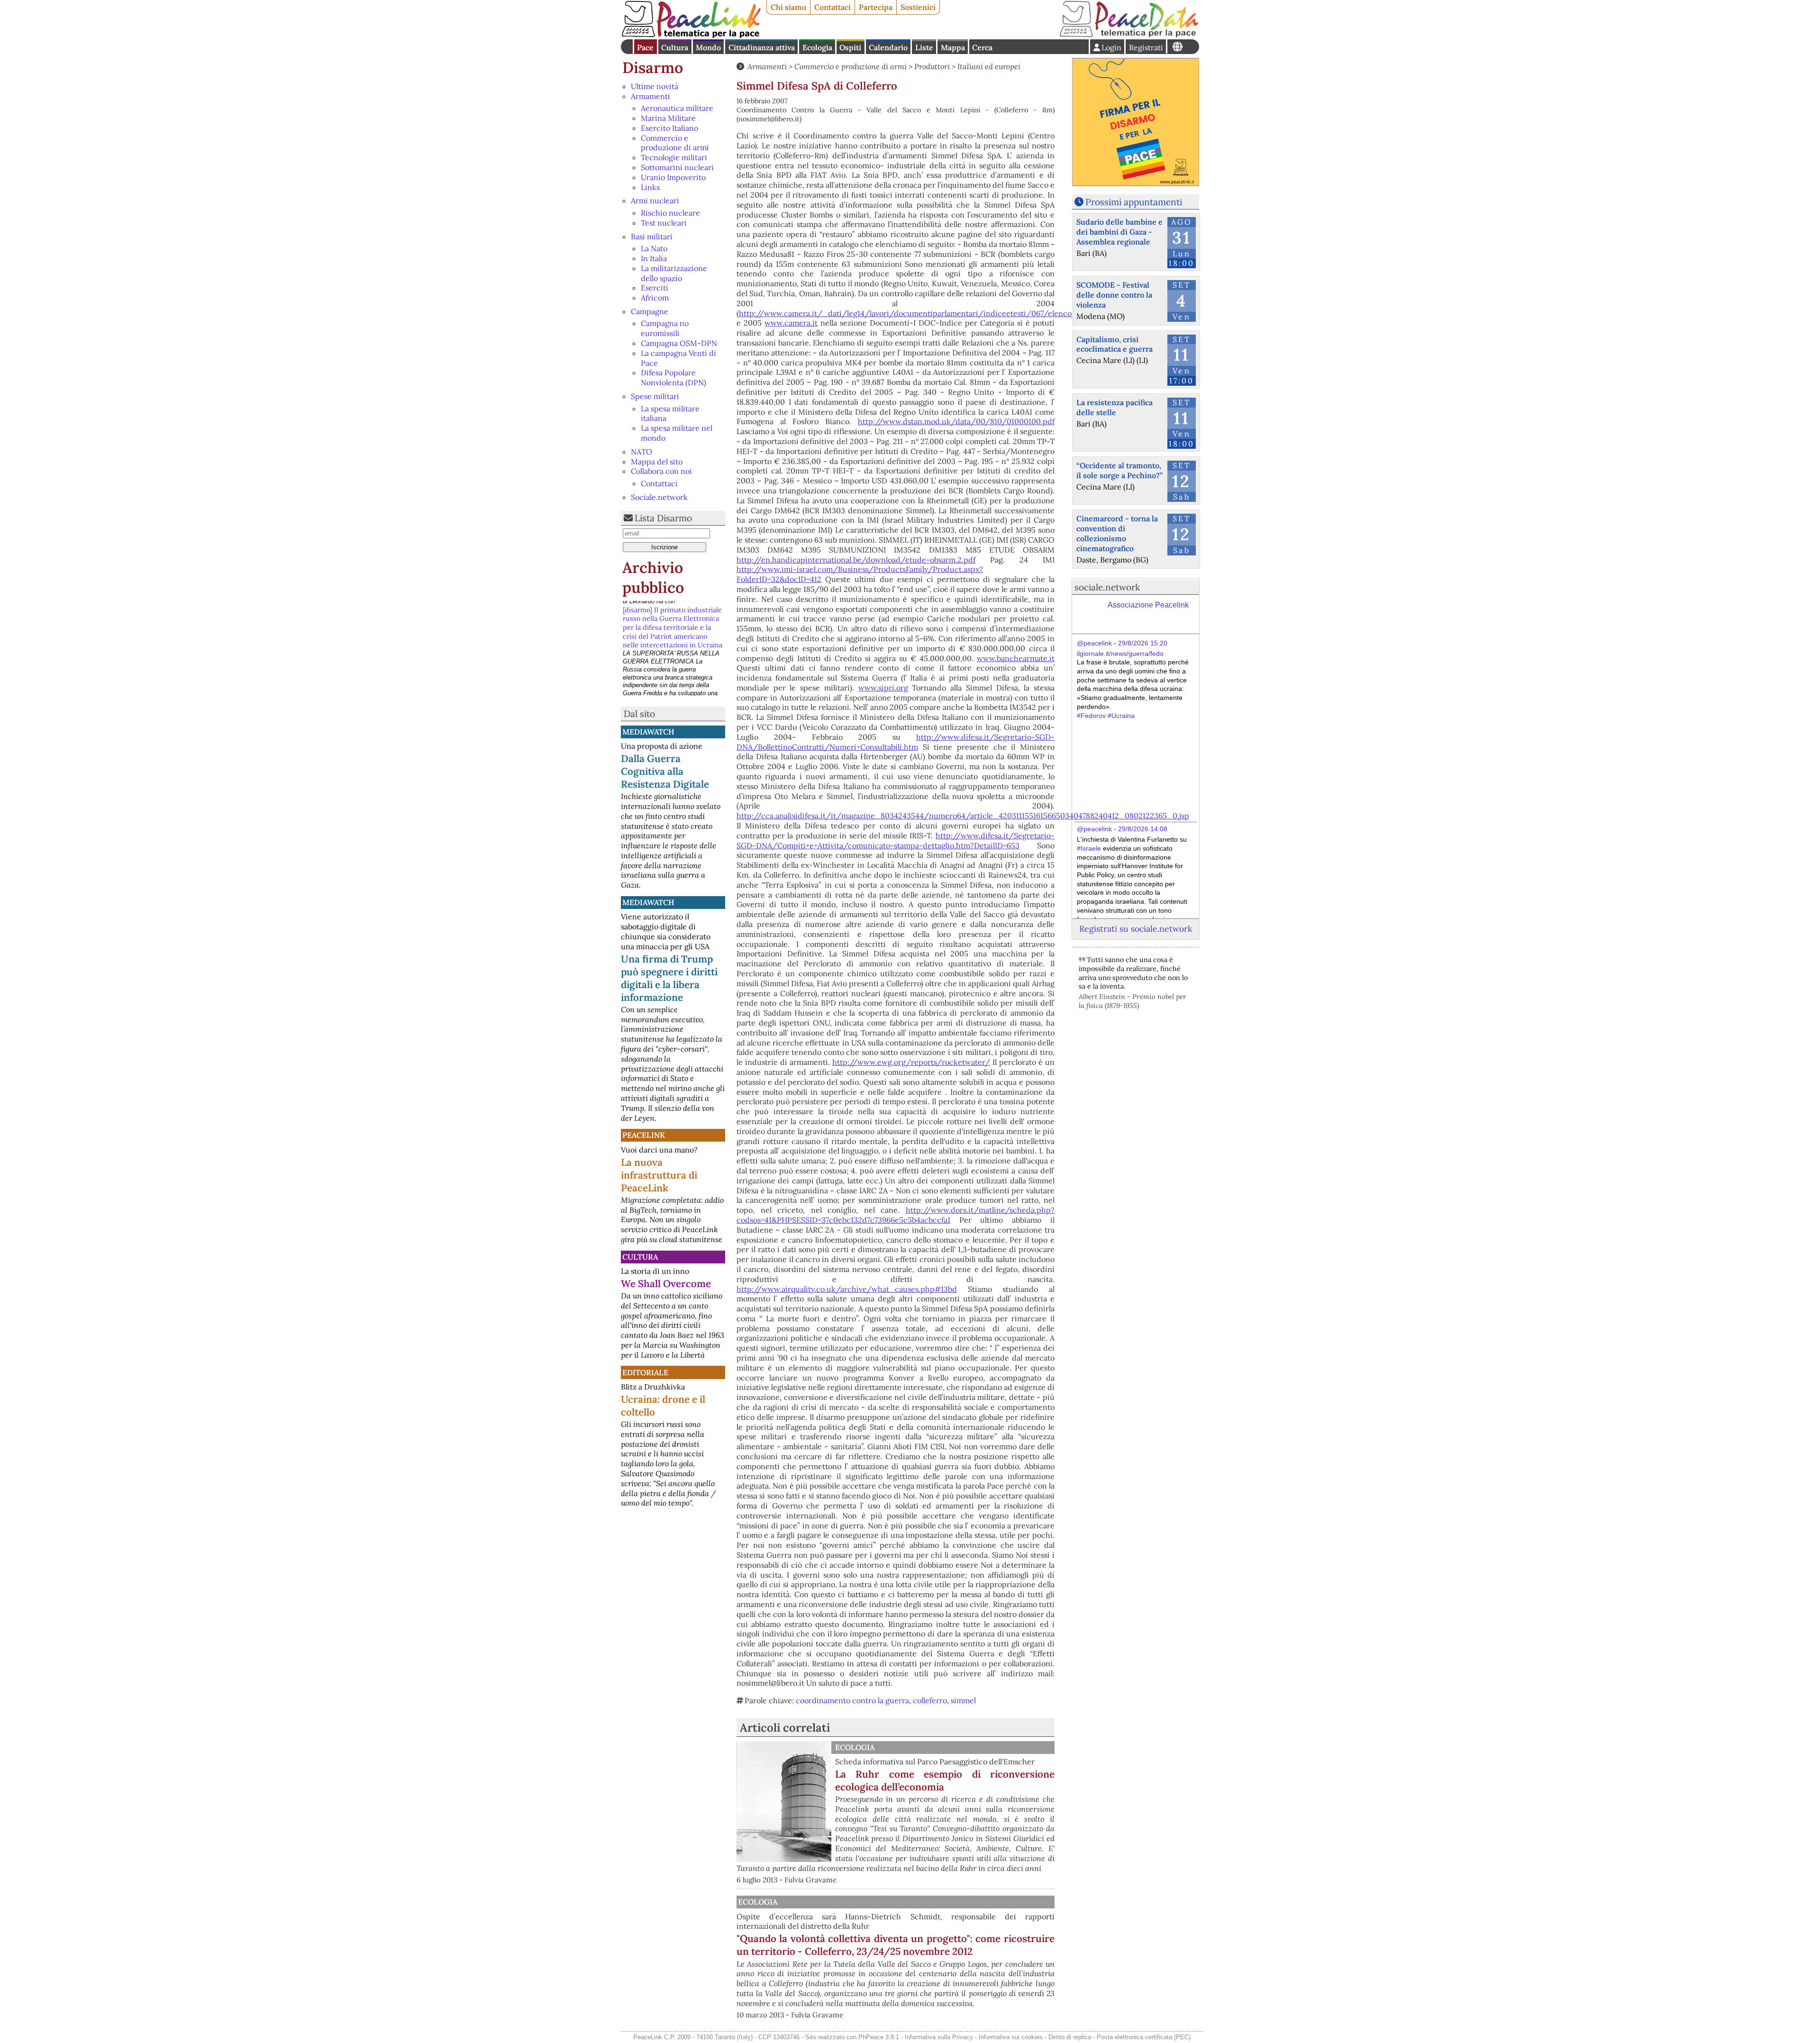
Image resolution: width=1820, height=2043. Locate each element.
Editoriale (645, 1372)
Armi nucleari (655, 200)
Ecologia (817, 47)
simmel (963, 1700)
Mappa (953, 47)
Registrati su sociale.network (1136, 929)
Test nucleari (664, 223)
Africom (655, 298)
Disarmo (653, 68)
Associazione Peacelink (1148, 605)
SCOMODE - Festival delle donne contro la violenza (1114, 295)
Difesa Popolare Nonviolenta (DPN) (673, 377)
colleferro (930, 1700)
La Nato (654, 248)
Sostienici (918, 7)
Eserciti (655, 288)
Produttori (932, 66)
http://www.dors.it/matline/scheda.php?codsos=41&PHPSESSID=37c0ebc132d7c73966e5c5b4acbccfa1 (896, 1215)
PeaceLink (644, 1135)
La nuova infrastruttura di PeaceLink (659, 1175)
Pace (645, 47)
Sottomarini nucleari (677, 167)
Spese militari (655, 396)
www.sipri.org (883, 688)
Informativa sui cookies (1011, 2037)
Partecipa (876, 7)
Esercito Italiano (669, 128)
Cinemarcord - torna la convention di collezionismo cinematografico (1117, 533)
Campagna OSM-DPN (679, 343)
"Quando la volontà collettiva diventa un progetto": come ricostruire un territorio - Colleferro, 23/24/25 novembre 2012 (896, 1945)
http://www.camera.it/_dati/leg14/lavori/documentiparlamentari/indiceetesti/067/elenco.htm (913, 313)
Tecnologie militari (674, 157)
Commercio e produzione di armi (675, 143)
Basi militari (652, 236)
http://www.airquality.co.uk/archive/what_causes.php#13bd (847, 1289)
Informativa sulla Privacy (939, 2037)
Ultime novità (655, 86)
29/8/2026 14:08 (1143, 829)
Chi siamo (788, 7)
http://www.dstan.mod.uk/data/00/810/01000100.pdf (956, 421)
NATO (642, 452)
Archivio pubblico (653, 577)
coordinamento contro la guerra (852, 1700)
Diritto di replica (1070, 2037)
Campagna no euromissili (665, 328)
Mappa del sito (657, 462)
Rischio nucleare (670, 213)
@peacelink (1094, 643)
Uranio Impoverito (673, 177)
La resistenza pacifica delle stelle (1115, 407)
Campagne (650, 311)
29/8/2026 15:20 (1143, 643)
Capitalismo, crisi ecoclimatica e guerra (1115, 344)
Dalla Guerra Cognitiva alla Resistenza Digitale (665, 771)
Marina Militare (668, 118)
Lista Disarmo (663, 518)
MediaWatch (648, 732)
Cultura (675, 47)
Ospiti (850, 47)
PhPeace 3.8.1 (879, 2037)
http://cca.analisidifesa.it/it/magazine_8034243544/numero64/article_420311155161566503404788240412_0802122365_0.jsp (963, 816)
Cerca (982, 47)
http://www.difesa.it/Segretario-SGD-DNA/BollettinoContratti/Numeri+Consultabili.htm (896, 742)
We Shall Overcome (666, 1284)
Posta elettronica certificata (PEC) (1144, 2037)
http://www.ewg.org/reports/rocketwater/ (911, 1062)
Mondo (708, 47)
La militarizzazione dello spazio (674, 273)
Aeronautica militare (677, 108)
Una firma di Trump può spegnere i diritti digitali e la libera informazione (669, 978)
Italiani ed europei (989, 66)
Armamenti (651, 96)
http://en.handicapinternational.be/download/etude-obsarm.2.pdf (856, 560)
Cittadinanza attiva (762, 47)
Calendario (888, 47)
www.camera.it (791, 323)
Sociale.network (659, 497)
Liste (924, 47)
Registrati (1146, 47)
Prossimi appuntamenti (1134, 202)
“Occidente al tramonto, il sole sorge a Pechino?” (1119, 470)
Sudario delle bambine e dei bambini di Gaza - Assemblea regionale (1119, 232)
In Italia (654, 258)
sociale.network (1107, 587)
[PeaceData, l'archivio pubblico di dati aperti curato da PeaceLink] (1129, 35)
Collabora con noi (661, 471)
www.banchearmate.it (1016, 658)
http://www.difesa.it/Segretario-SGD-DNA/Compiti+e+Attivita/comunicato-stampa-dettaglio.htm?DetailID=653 (896, 840)
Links (650, 187)
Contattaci (833, 7)
